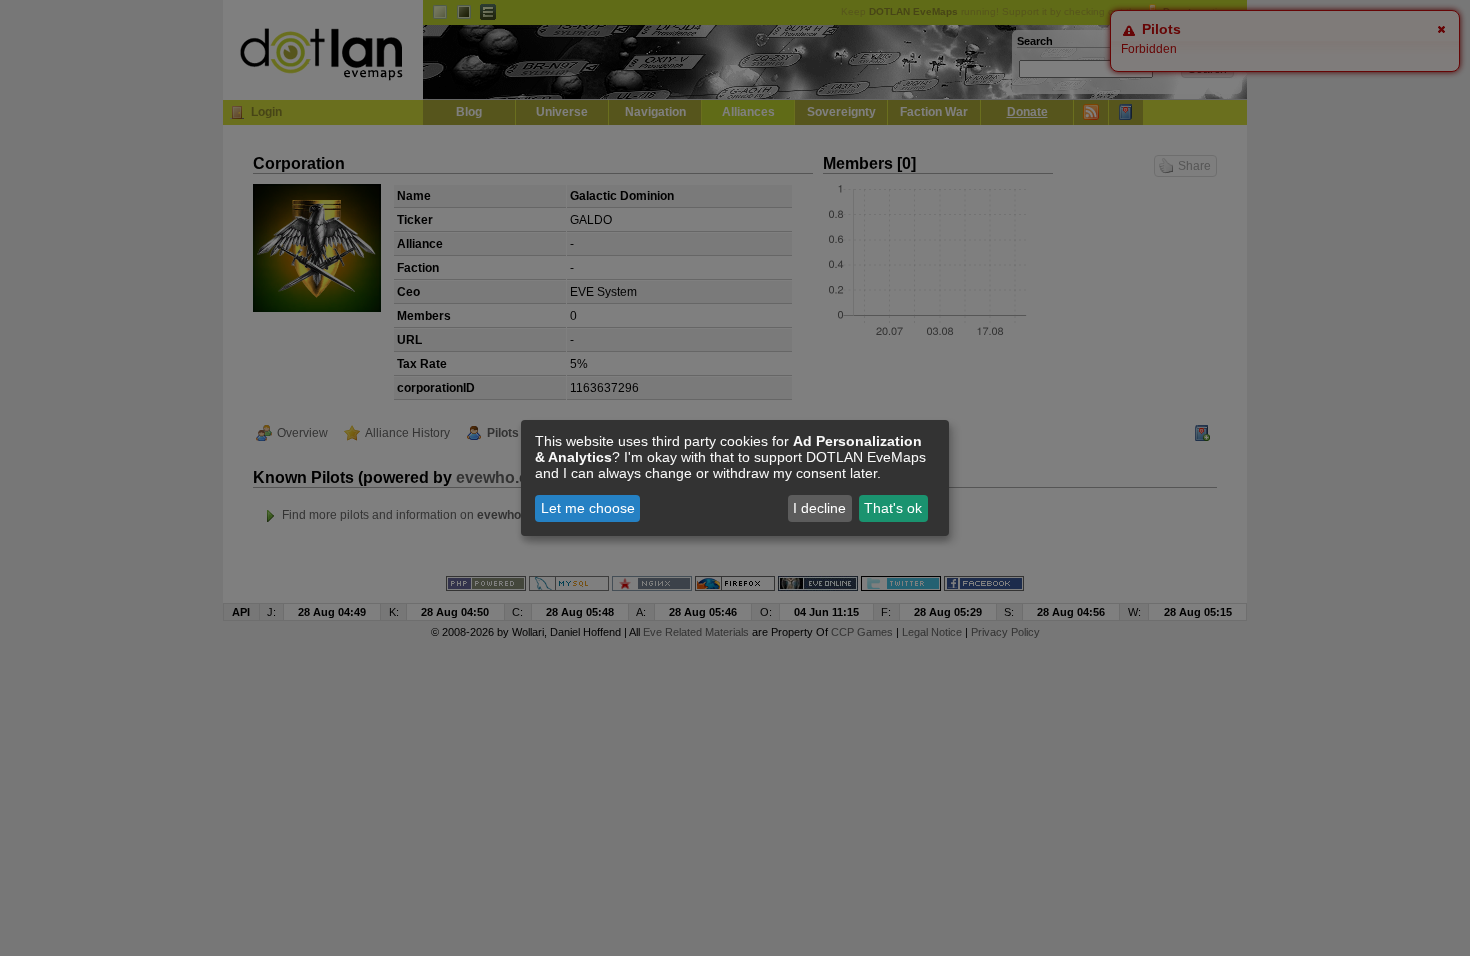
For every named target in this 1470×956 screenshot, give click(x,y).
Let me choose (588, 508)
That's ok (893, 508)
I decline (819, 508)
